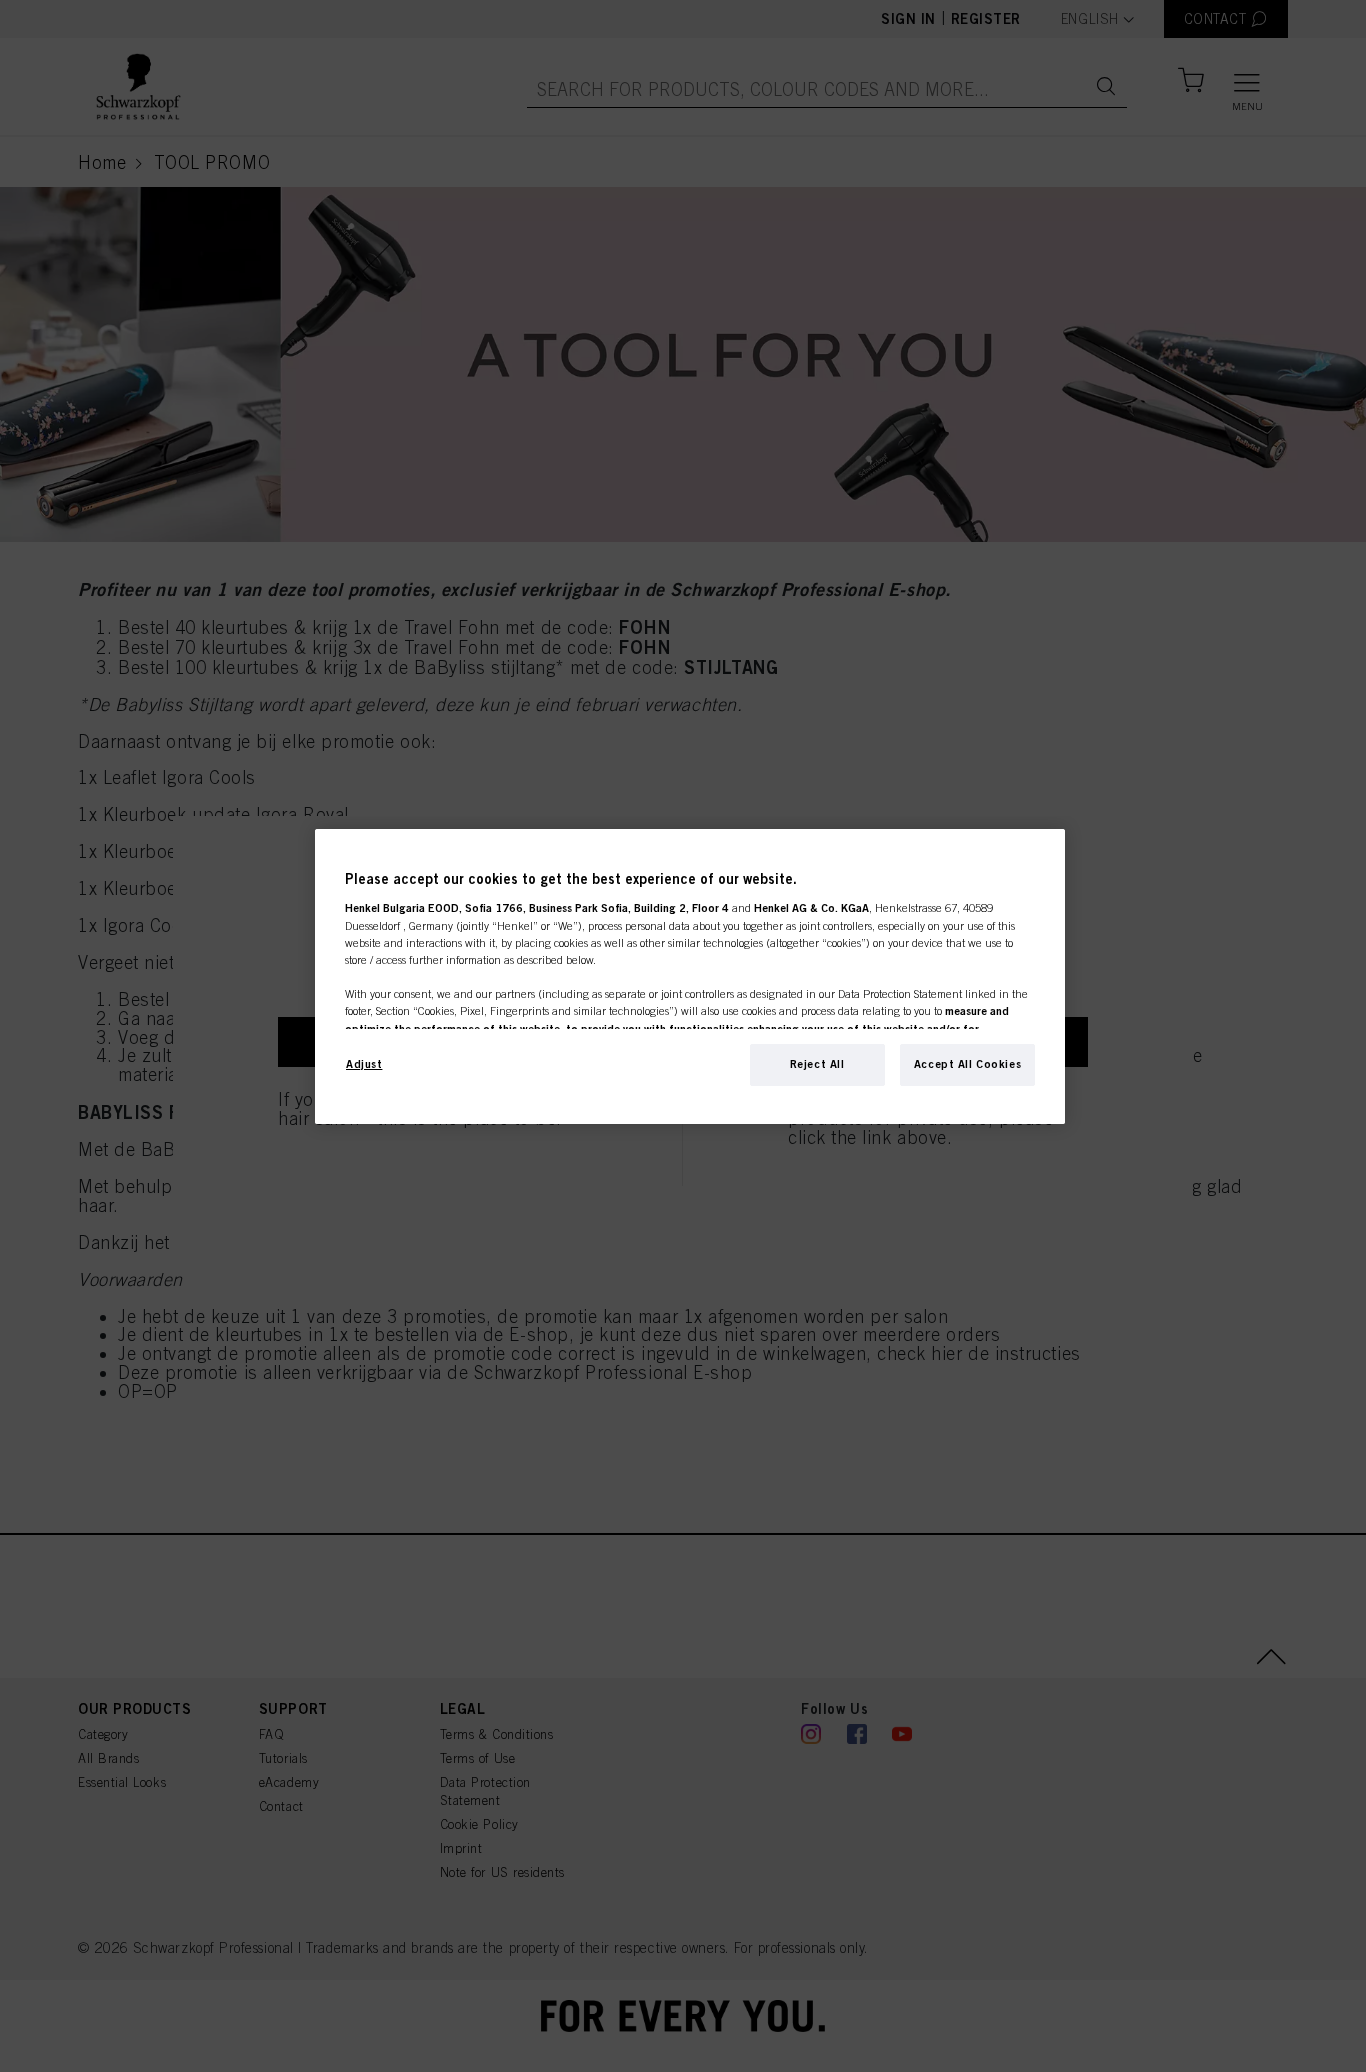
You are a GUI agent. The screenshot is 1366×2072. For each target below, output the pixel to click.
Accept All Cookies (967, 1064)
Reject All (817, 1064)
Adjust (364, 1064)
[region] (690, 976)
